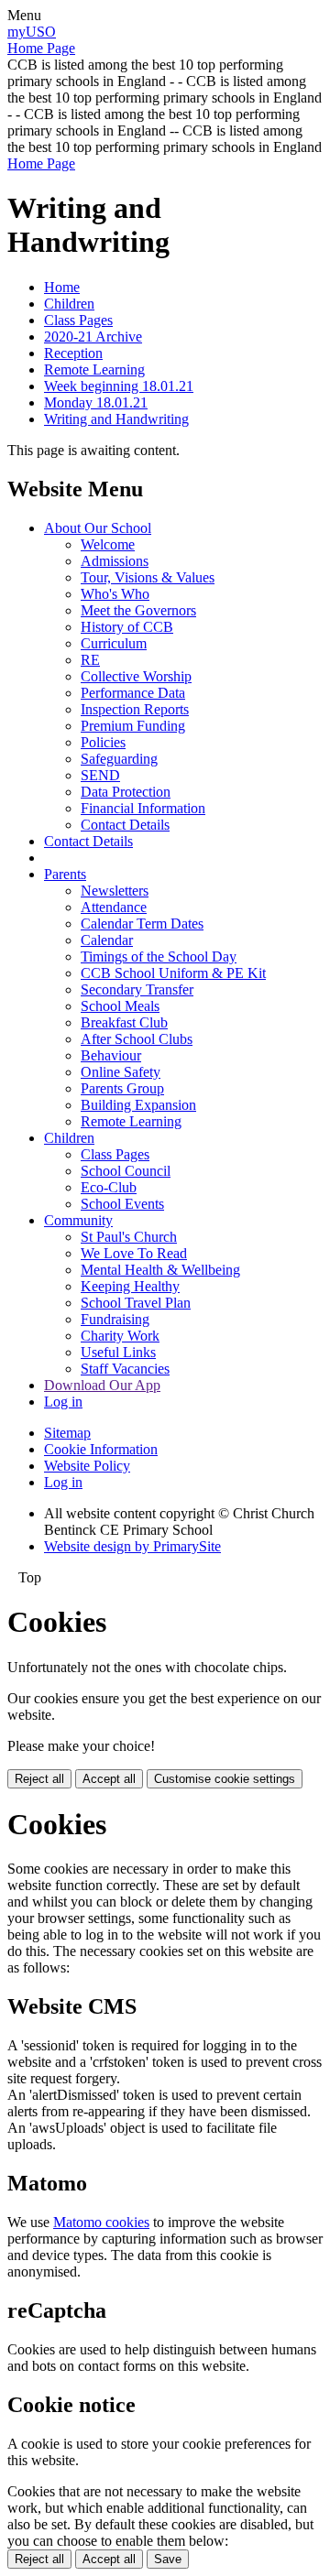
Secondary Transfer (137, 989)
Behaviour (111, 1055)
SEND (100, 775)
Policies (103, 742)
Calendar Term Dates (142, 924)
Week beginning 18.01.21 (119, 386)
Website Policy (87, 1466)
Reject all (39, 1779)
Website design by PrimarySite (132, 1546)
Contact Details (125, 825)
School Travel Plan (136, 1303)
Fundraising (115, 1319)
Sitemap (67, 1433)
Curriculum (114, 643)
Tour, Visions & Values (148, 577)
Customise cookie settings (225, 1779)
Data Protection (126, 792)
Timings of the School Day (159, 956)
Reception (73, 353)
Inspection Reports (135, 709)
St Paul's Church (129, 1237)
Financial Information (143, 808)
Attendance (114, 907)
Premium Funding (133, 726)
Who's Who (115, 594)
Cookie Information (101, 1449)
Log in (63, 1402)
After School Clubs (137, 1039)
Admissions (115, 561)
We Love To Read (134, 1253)
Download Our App (102, 1385)
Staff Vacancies (125, 1369)
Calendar (107, 940)
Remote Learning (94, 370)
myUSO (32, 32)
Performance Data (133, 693)
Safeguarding (119, 759)
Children (69, 304)
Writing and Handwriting (116, 419)
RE (90, 660)
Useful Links (118, 1352)
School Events (122, 1204)
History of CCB (127, 627)
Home (62, 287)
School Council (126, 1171)
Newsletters (115, 891)
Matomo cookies (101, 2222)
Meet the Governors (138, 610)
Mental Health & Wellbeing (160, 1270)
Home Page (41, 48)
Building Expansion (138, 1105)
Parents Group (122, 1088)
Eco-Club (109, 1187)
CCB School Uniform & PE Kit (173, 973)
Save (168, 2559)
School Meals (120, 1006)
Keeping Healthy (130, 1286)
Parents (65, 874)
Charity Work (120, 1336)
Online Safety (121, 1072)
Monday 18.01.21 (96, 402)
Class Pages (78, 320)
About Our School (98, 528)
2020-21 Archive (93, 337)
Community (78, 1220)
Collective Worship (136, 676)
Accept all (109, 1779)
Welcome (108, 544)
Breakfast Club (124, 1022)
